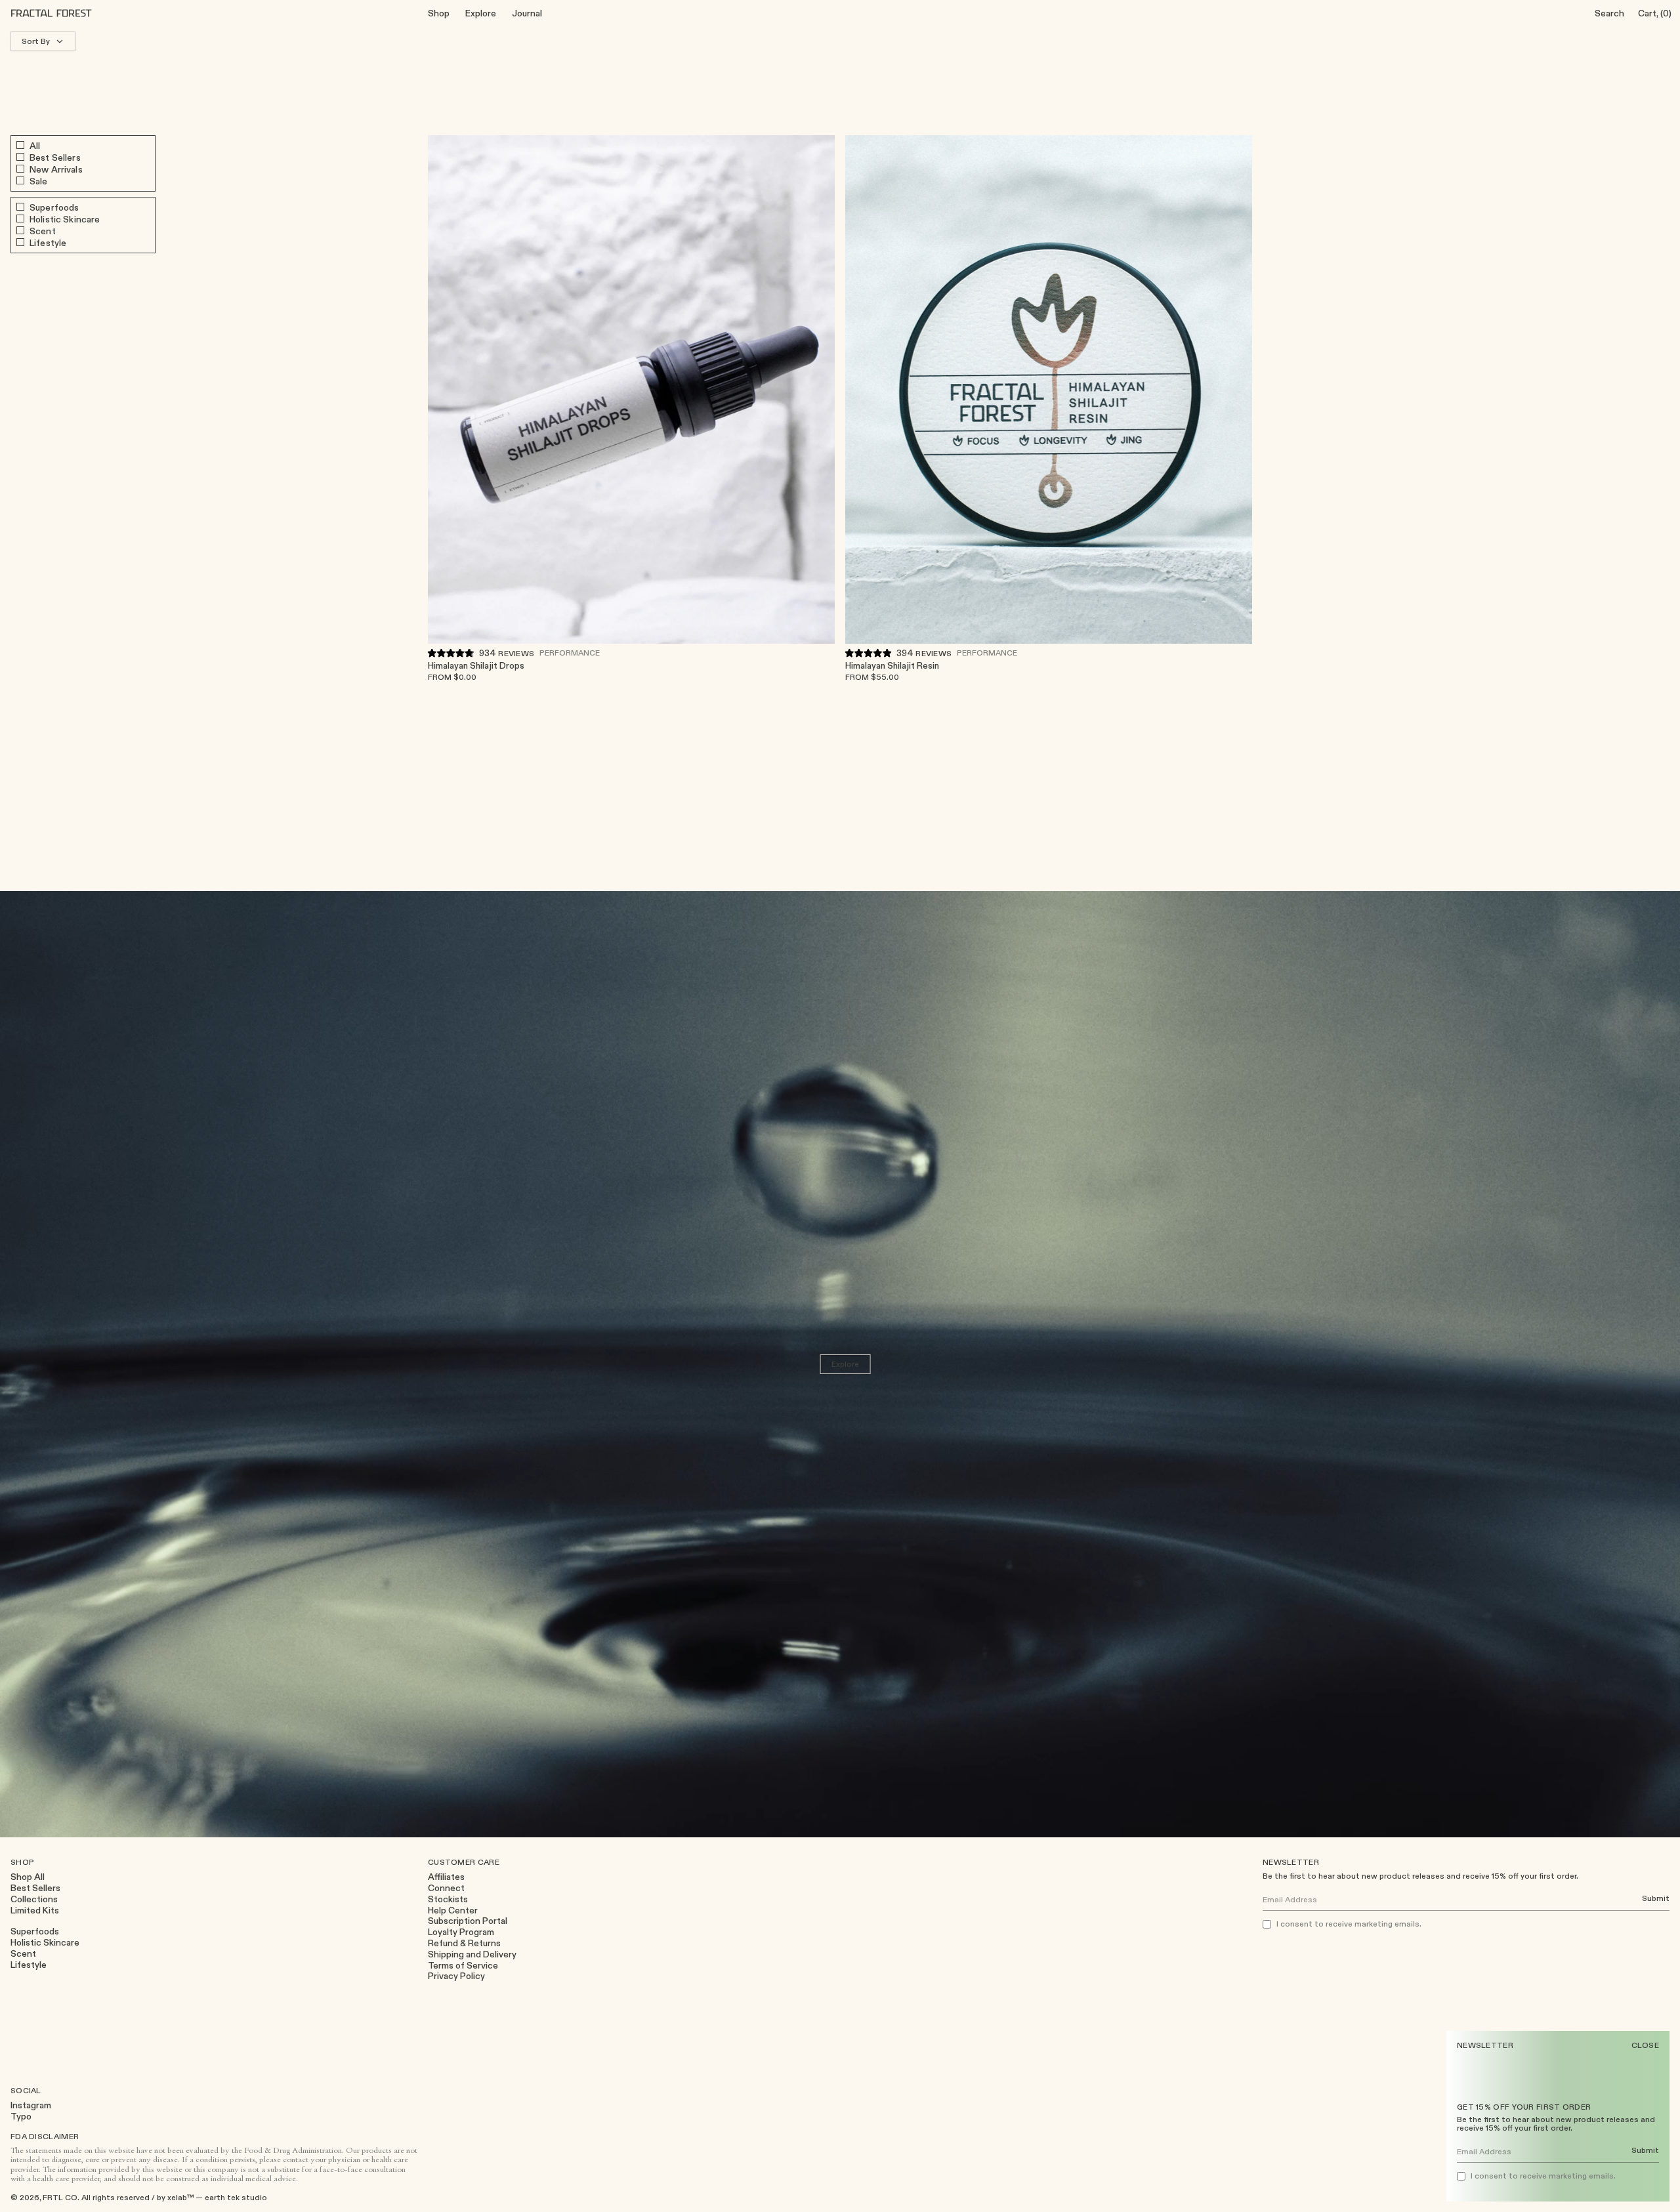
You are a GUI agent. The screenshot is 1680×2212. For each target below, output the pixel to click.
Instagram (31, 2105)
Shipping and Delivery (472, 1954)
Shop (439, 13)
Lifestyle (29, 1965)
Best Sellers (35, 1888)
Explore (481, 13)
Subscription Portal (468, 1921)
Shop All (28, 1877)
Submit (1645, 2151)
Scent (23, 1954)
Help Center (453, 1910)
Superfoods (35, 1931)
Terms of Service (463, 1966)
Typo (21, 2117)
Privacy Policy (456, 1976)
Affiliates (446, 1877)
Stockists (448, 1899)
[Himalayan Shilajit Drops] (631, 389)
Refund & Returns (464, 1943)
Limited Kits (35, 1910)
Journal (527, 13)
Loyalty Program (461, 1932)
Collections (34, 1899)
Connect (446, 1888)
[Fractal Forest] (62, 13)
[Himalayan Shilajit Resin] (1049, 389)
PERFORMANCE (570, 652)
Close (1646, 2045)
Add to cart (801, 670)
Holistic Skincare (45, 1943)
